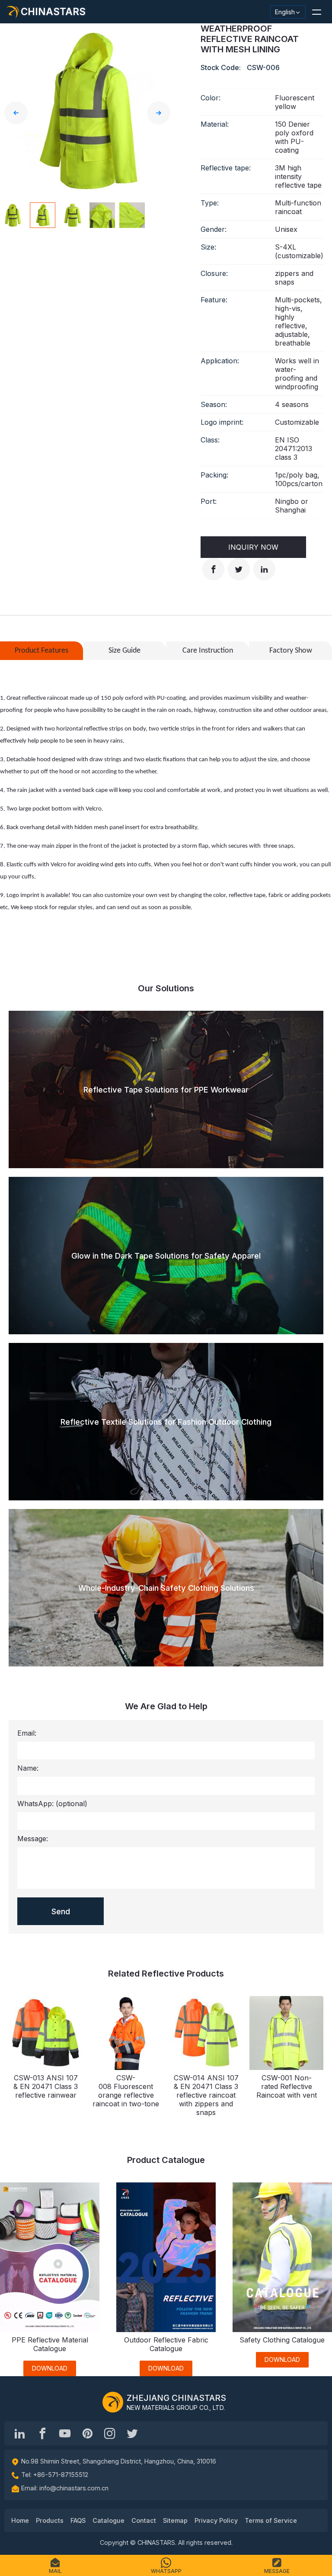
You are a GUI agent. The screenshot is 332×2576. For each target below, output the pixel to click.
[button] (316, 12)
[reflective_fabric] (110, 2433)
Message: (33, 1839)
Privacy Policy (216, 2520)
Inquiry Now (253, 547)
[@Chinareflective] (132, 2433)
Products (50, 2520)
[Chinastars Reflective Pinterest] (87, 2433)
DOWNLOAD (50, 2368)
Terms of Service (271, 2520)
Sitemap (175, 2520)
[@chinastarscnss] (42, 2433)
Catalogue (109, 2520)
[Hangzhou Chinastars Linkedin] (20, 2433)
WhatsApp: (52, 1804)
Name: (28, 1768)
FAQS (78, 2520)
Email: (27, 1733)
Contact (144, 2520)
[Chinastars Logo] (113, 2402)
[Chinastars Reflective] (65, 2433)
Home (20, 2520)
